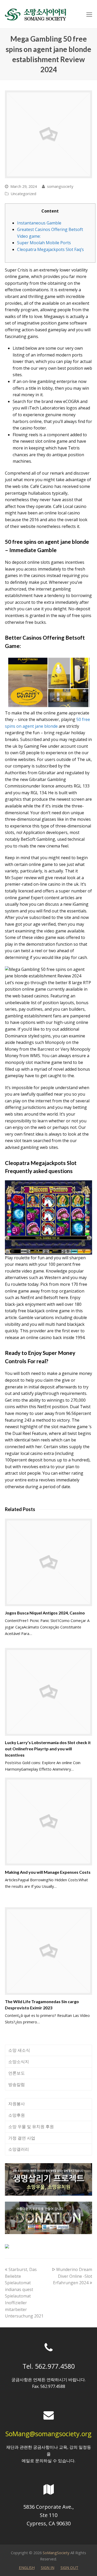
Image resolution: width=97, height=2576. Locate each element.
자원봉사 (17, 2104)
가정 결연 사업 (22, 2138)
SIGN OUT (69, 2567)
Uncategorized (23, 194)
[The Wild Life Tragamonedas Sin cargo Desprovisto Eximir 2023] (49, 1951)
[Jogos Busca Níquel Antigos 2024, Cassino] (49, 1562)
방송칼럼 (17, 2084)
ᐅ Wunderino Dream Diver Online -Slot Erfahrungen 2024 (72, 2276)
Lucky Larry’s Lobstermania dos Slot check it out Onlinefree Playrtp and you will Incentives (48, 1749)
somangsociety (60, 186)
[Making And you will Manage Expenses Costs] (49, 1822)
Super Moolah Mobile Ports (44, 243)
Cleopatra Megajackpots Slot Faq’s (50, 249)
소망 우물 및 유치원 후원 (31, 2127)
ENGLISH (27, 2567)
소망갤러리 (19, 2149)
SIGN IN (48, 2567)
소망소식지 (19, 2062)
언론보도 (17, 2073)
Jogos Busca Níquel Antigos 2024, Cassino (45, 1613)
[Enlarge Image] (49, 134)
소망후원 (17, 2115)
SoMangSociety (56, 2553)
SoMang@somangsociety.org (48, 2434)
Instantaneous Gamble (39, 223)
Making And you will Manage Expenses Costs (48, 1872)
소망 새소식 (19, 2050)
